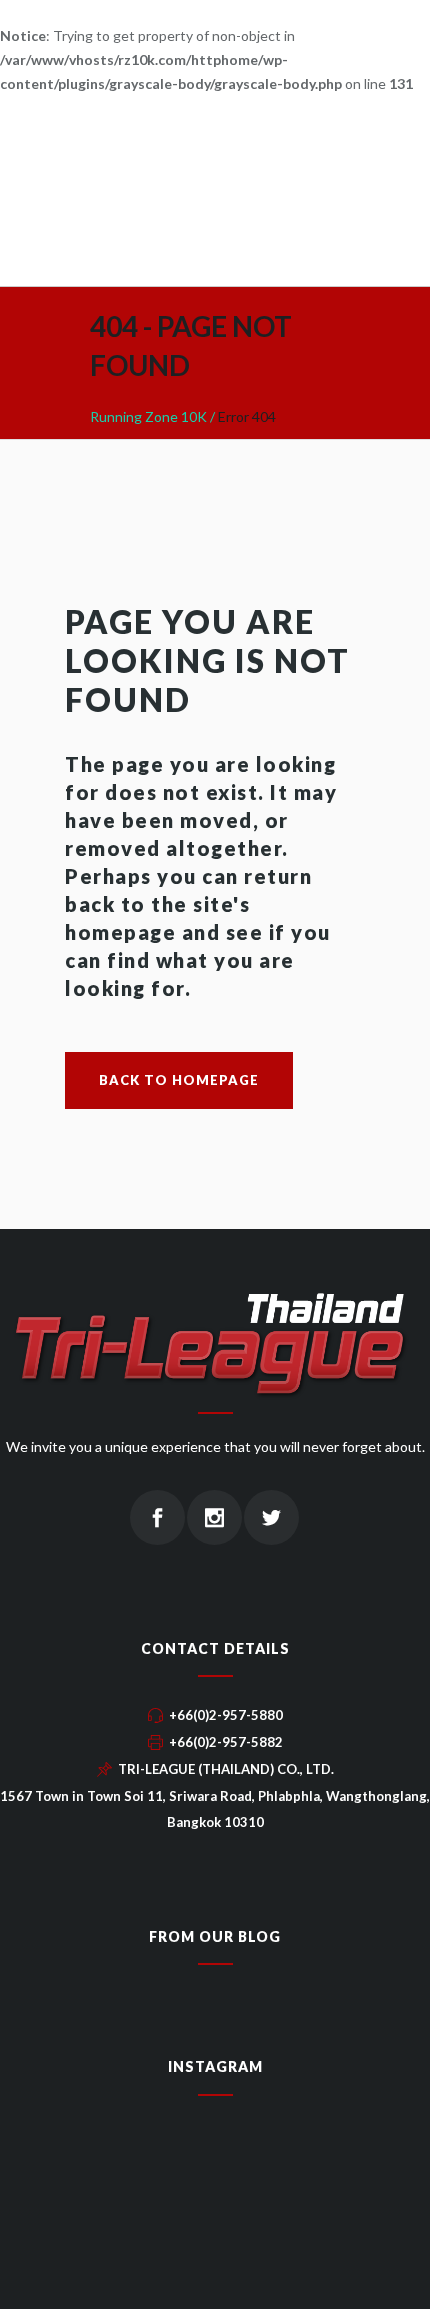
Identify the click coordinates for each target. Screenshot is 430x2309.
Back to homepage (179, 1080)
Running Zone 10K (148, 416)
